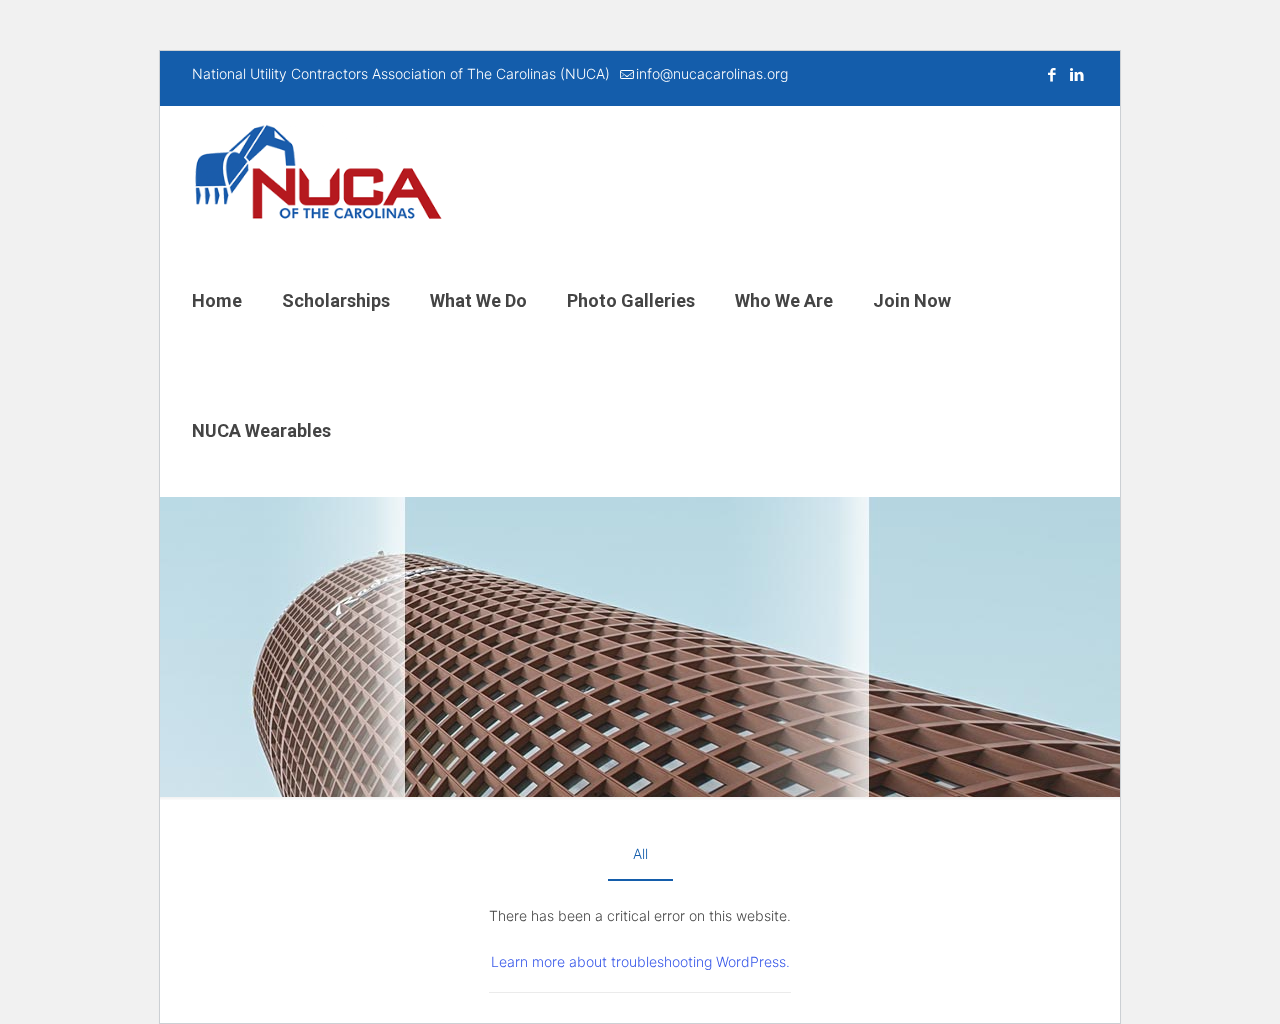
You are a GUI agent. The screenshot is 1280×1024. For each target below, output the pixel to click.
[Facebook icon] (1051, 74)
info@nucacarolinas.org (712, 73)
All (640, 853)
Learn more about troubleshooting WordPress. (640, 961)
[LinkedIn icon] (1076, 74)
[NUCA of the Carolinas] (318, 171)
